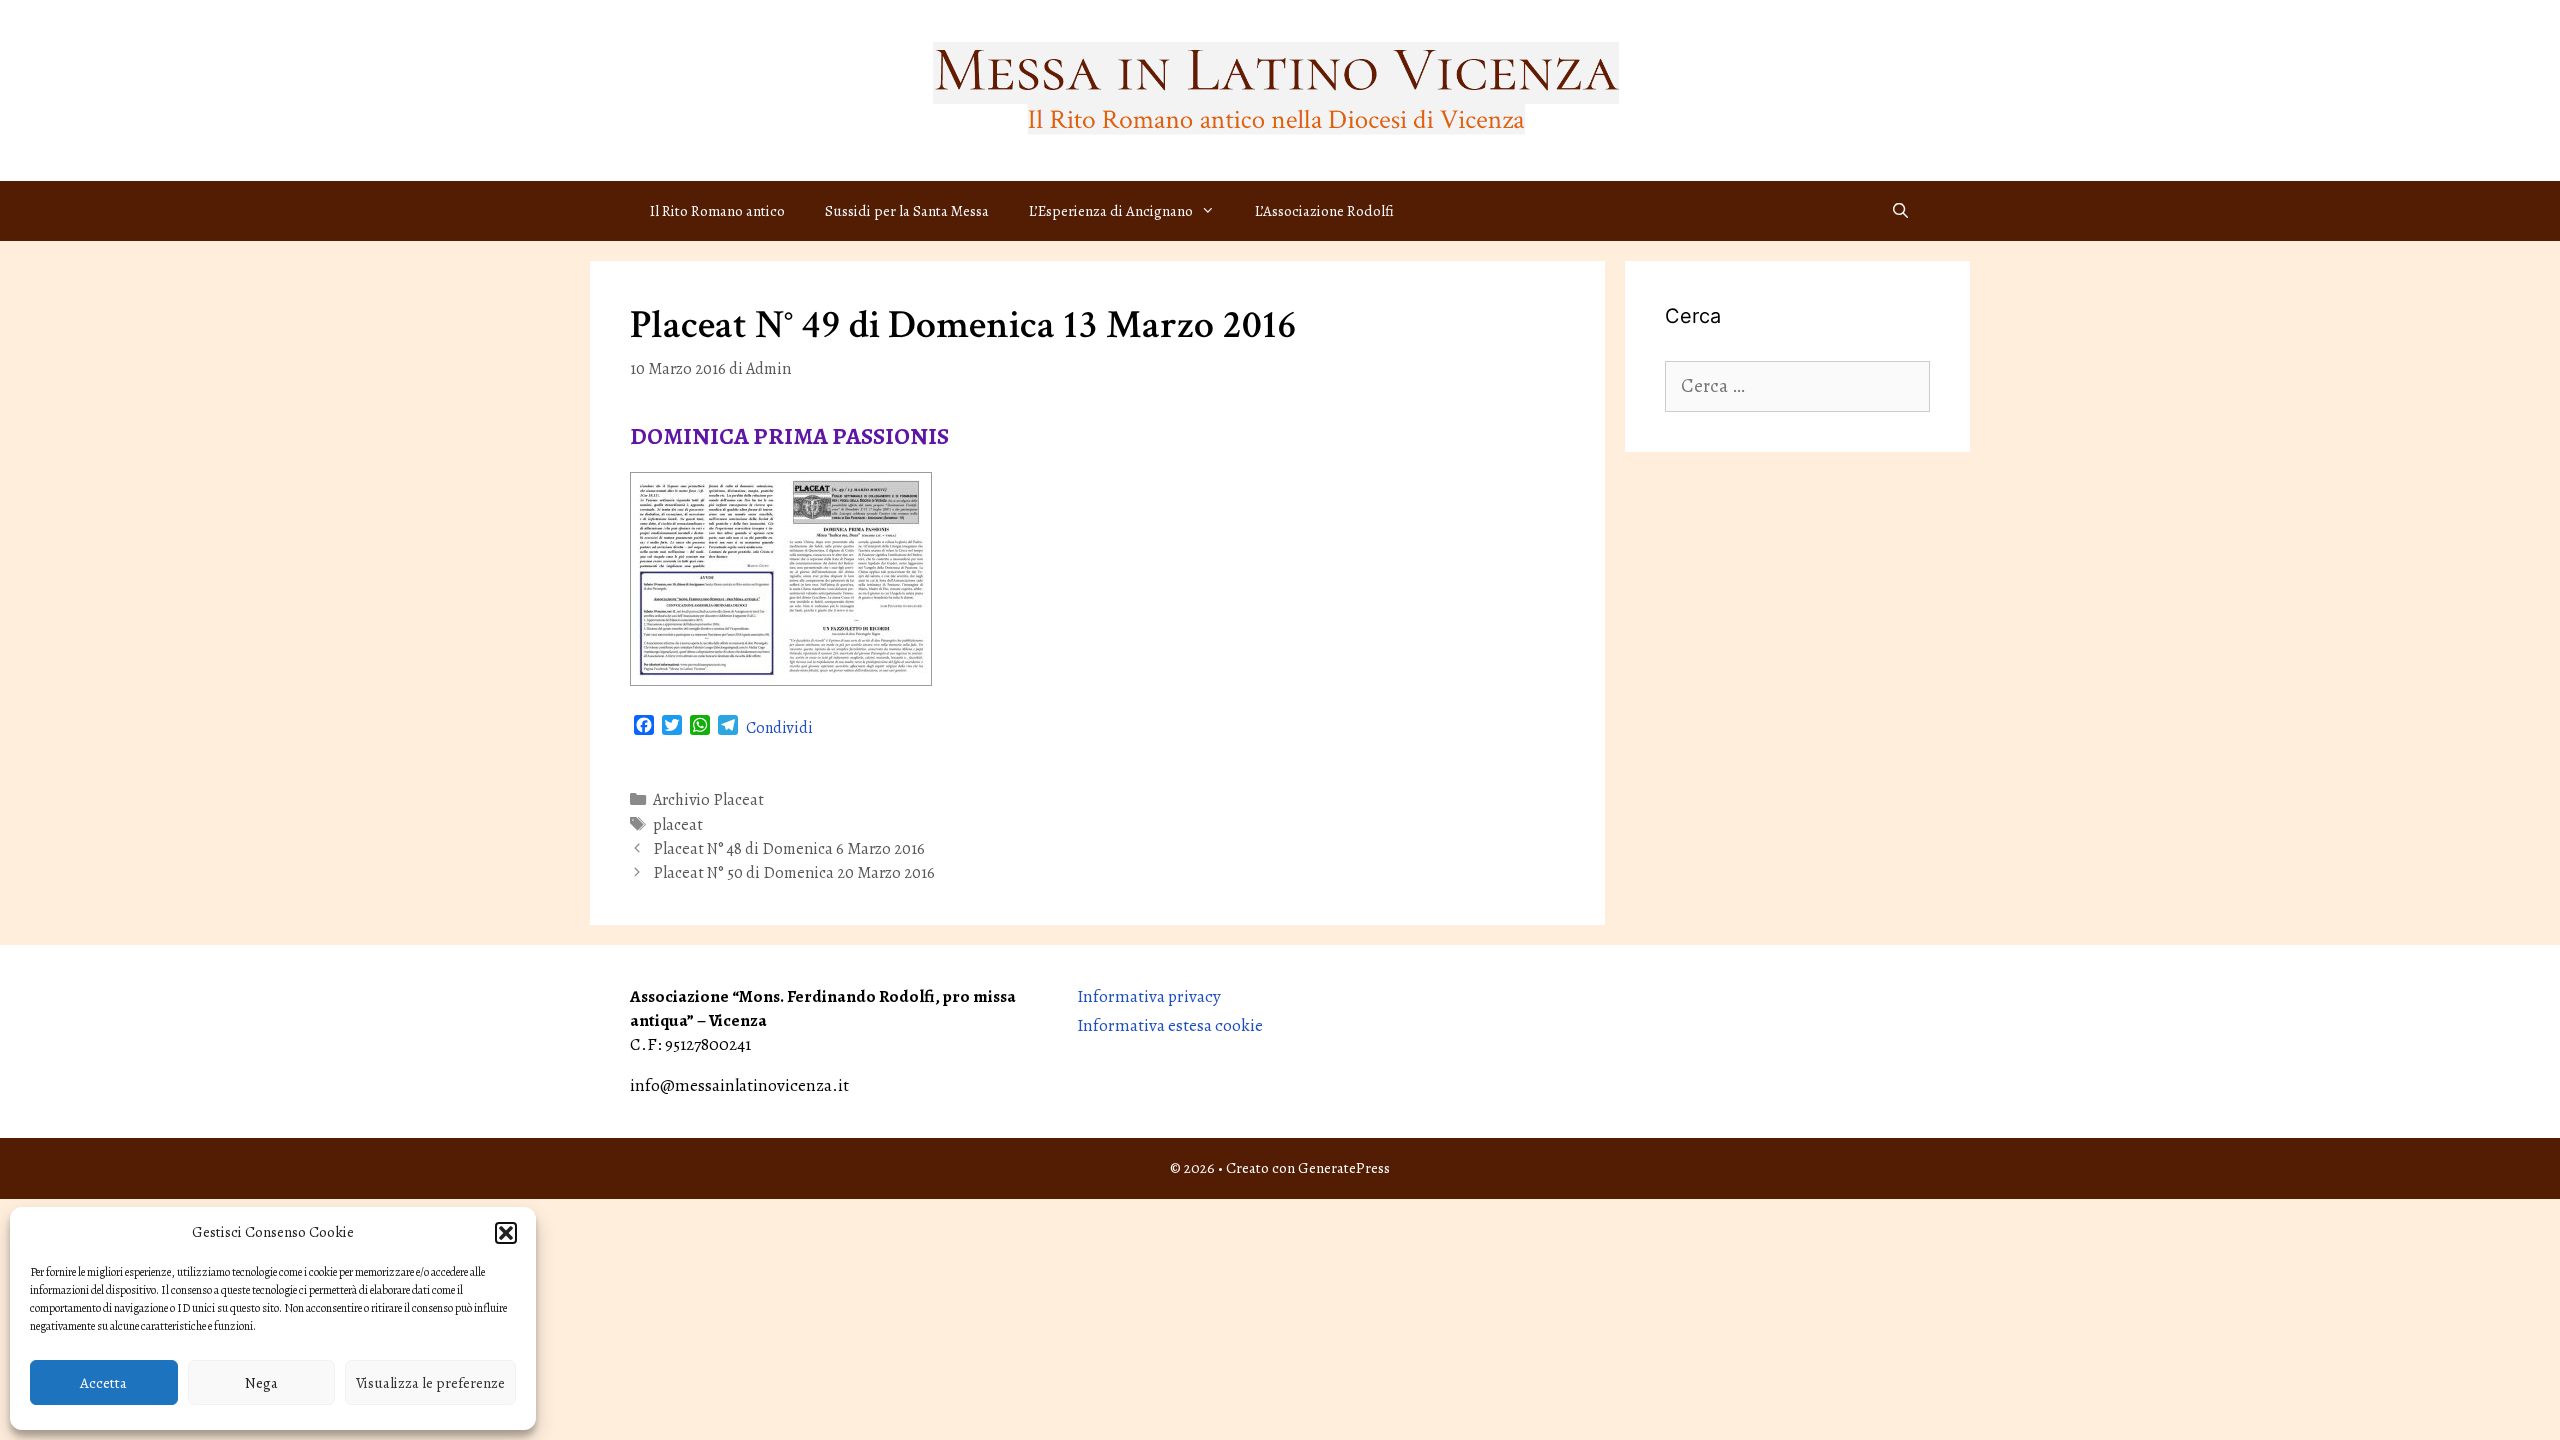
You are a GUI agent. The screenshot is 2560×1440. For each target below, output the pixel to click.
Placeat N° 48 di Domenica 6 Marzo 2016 (789, 849)
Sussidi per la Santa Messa (907, 211)
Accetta (103, 1383)
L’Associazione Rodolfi (1324, 211)
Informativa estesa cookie (1170, 1025)
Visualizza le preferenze (430, 1383)
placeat (678, 825)
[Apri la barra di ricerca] (1900, 211)
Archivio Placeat (708, 800)
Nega (261, 1383)
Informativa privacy (1149, 996)
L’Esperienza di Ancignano (1111, 211)
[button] (506, 1233)
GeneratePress (1344, 1168)
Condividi (779, 728)
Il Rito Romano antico (717, 211)
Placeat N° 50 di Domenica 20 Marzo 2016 (794, 873)
